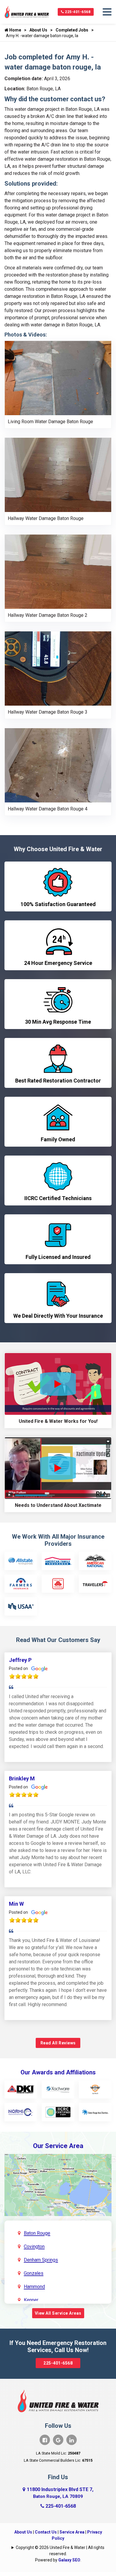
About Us (38, 30)
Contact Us (46, 2532)
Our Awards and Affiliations (58, 2072)
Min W (16, 1904)
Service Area (72, 2532)
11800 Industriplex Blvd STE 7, (60, 2493)
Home (15, 30)
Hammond (34, 2287)
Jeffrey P (20, 1660)
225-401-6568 (77, 12)
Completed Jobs (72, 30)
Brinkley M (22, 1778)
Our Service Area (58, 2146)
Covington (34, 2247)
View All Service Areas (58, 2313)
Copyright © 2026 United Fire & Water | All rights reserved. (60, 2551)
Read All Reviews (58, 2043)
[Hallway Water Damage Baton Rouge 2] (58, 571)
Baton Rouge (37, 2233)
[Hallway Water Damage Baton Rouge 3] (58, 668)
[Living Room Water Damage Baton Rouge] (58, 378)
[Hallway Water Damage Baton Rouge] (58, 474)
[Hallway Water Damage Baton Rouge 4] (58, 765)
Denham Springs (41, 2260)
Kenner (31, 2300)
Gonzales (34, 2273)
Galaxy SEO (69, 2560)
